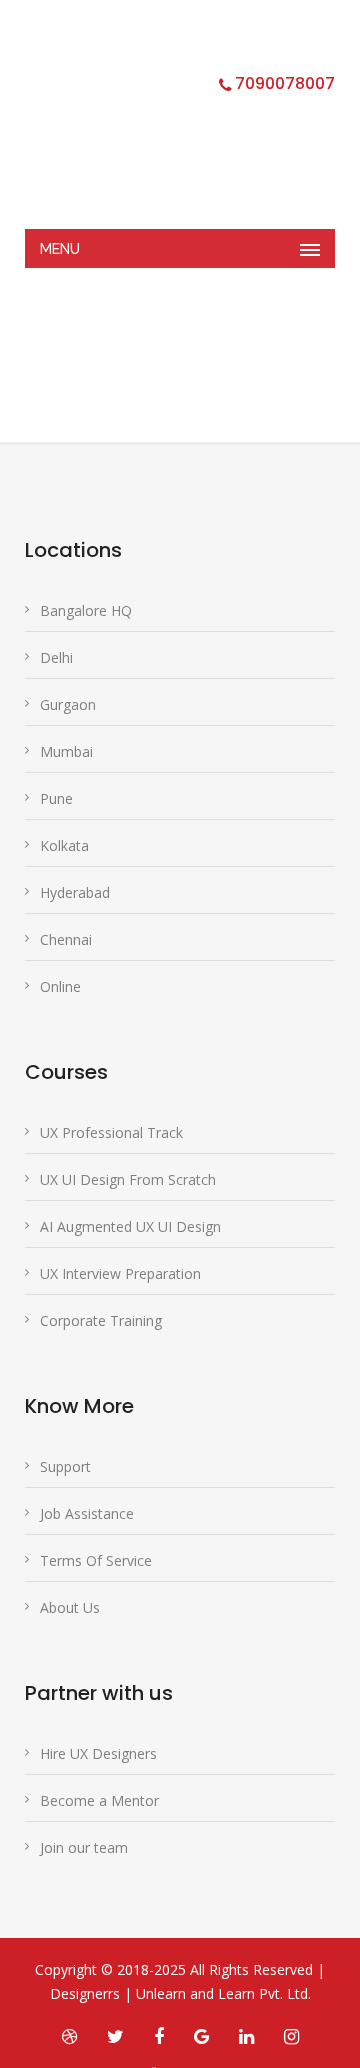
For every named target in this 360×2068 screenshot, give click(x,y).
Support (65, 1466)
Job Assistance (87, 1513)
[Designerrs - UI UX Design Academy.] (165, 125)
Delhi (56, 657)
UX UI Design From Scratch (128, 1179)
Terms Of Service (96, 1560)
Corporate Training (101, 1320)
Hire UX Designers (98, 1753)
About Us (70, 1607)
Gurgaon (68, 704)
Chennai (66, 939)
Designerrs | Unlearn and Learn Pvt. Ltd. (180, 1993)
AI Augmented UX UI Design (130, 1226)
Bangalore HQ (86, 610)
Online (60, 986)
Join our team (84, 1847)
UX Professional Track (111, 1132)
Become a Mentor (99, 1800)
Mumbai (66, 751)
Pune (56, 798)
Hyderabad (75, 892)
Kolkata (64, 845)
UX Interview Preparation (120, 1273)
